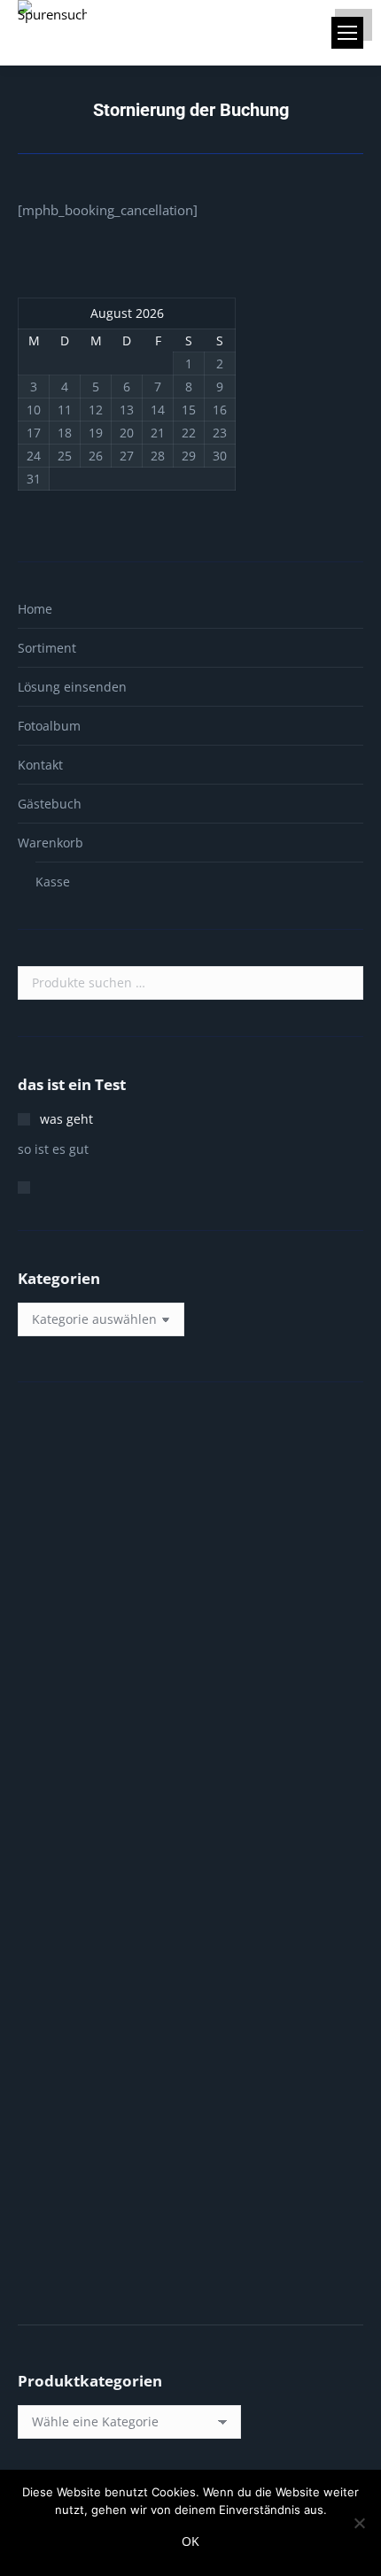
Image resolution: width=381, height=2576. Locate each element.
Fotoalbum (49, 726)
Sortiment (47, 648)
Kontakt (40, 765)
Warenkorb (51, 843)
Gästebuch (50, 804)
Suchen (345, 983)
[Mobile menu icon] (347, 33)
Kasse (53, 882)
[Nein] (359, 2523)
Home (35, 609)
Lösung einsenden (72, 687)
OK (190, 2541)
